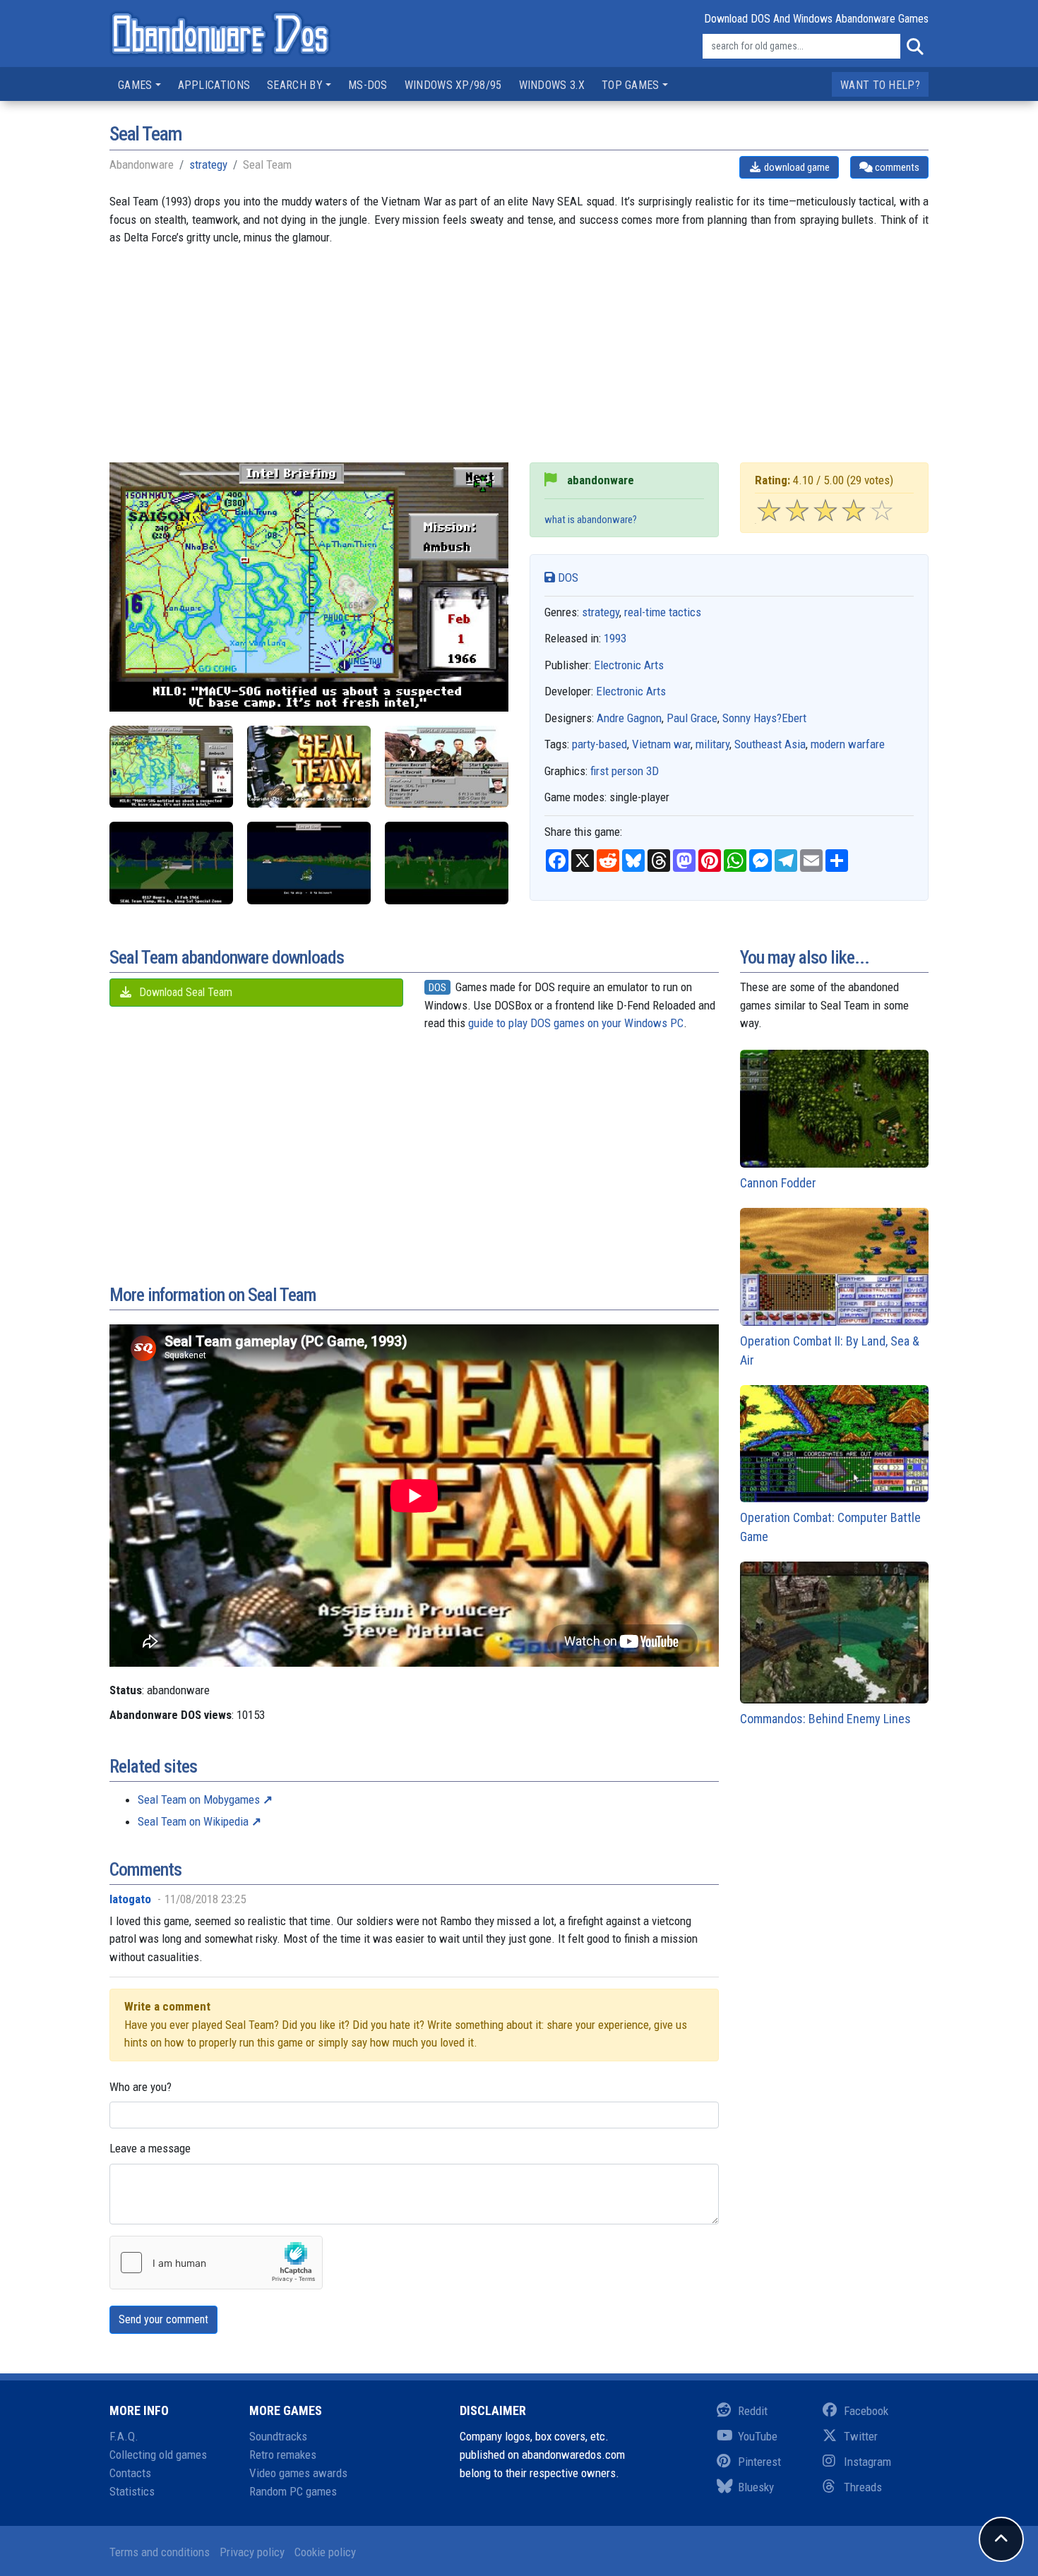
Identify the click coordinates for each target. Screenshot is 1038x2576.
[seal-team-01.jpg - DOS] (309, 767)
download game (796, 167)
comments (896, 167)
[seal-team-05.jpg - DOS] (309, 863)
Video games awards (298, 2473)
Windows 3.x (552, 85)
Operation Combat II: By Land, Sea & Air (830, 1350)
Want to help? (880, 85)
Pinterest (759, 2462)
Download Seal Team (184, 992)
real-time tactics (663, 612)
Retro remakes (283, 2455)
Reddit (753, 2411)
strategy (208, 164)
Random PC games (293, 2491)
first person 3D (625, 771)
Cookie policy (325, 2552)
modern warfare (848, 744)
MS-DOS (368, 85)
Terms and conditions (160, 2552)
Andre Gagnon (629, 718)
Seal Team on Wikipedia (193, 1821)
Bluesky (756, 2487)
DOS (567, 577)
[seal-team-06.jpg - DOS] (447, 863)
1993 (615, 638)
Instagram (867, 2462)
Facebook (866, 2411)
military (712, 744)
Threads (863, 2487)
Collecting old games (158, 2455)
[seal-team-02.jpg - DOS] (447, 767)
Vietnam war (661, 744)
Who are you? (141, 2087)
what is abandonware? (591, 520)
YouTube (758, 2436)
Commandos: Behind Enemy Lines (825, 1719)
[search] (914, 47)
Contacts (130, 2473)
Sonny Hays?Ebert (764, 718)
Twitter (861, 2436)
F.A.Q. (124, 2436)
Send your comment (163, 2319)
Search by (295, 85)
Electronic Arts (629, 665)
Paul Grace (692, 718)
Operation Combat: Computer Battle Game (830, 1527)
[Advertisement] (519, 364)
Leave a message (150, 2148)
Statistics (132, 2491)
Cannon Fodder (778, 1183)
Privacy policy (252, 2552)
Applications (214, 85)
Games (135, 85)
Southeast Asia (770, 744)
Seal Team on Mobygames (199, 1799)
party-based (599, 744)
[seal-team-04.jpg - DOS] (171, 863)
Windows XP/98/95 (453, 85)
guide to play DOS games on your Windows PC (576, 1023)
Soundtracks (278, 2436)
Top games (631, 85)
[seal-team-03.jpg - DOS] (171, 767)
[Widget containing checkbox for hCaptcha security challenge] (216, 2263)
